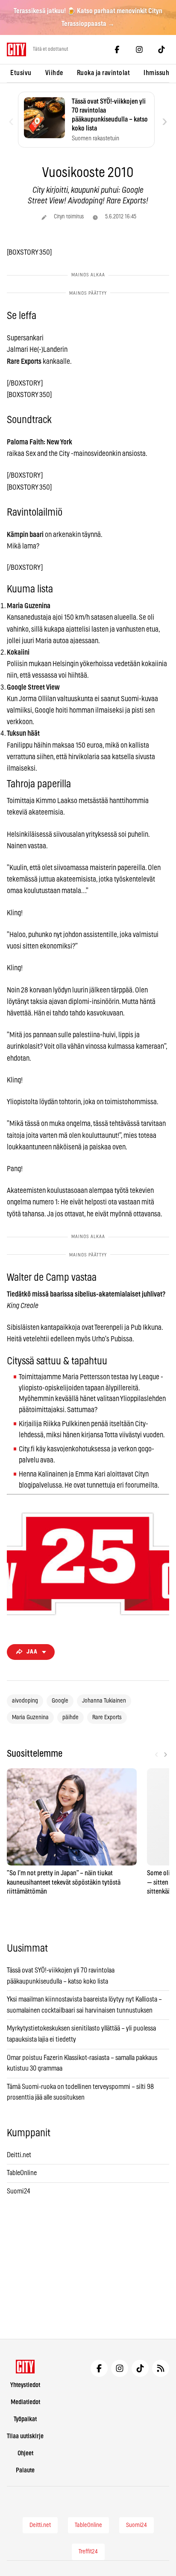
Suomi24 (19, 2191)
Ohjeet (25, 2453)
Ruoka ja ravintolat (104, 73)
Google (60, 1701)
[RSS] (161, 2368)
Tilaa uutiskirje (25, 2436)
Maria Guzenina (30, 1717)
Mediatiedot (25, 2402)
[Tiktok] (161, 49)
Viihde (54, 73)
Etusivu (21, 73)
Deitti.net (19, 2155)
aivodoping (25, 1701)
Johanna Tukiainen (104, 1701)
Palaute (25, 2470)
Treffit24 (88, 2552)
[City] (25, 2367)
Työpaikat (25, 2419)
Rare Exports (107, 1717)
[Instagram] (139, 49)
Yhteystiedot (25, 2385)
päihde (70, 1717)
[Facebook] (117, 49)
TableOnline (22, 2173)
